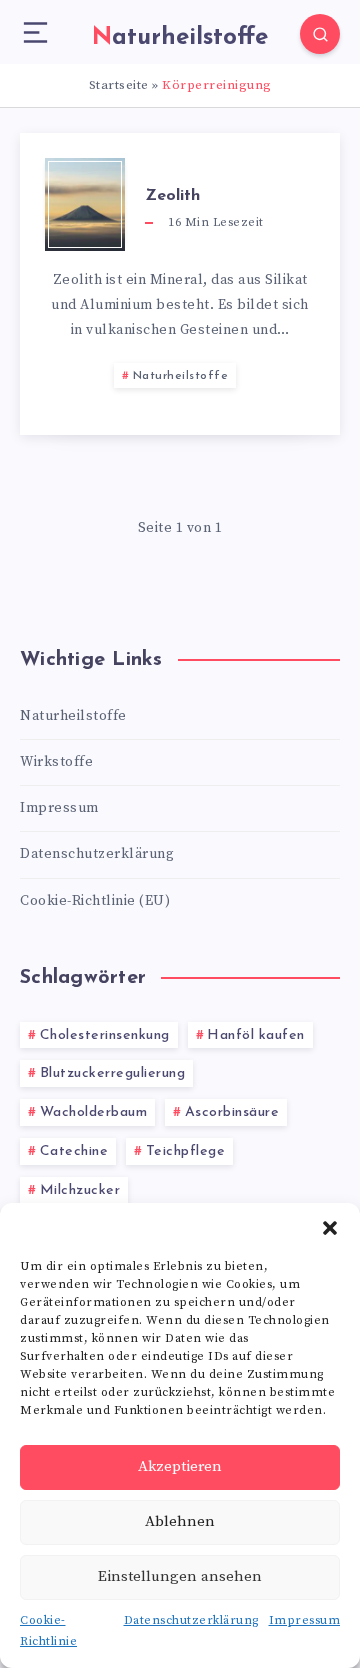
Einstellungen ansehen (180, 1576)
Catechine (74, 1151)
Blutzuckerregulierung (113, 1073)
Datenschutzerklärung (191, 1620)
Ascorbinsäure (232, 1112)
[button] (330, 1228)
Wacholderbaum (94, 1112)
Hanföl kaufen (256, 1035)
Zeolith (172, 196)
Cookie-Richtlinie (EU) (95, 901)
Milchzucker (80, 1190)
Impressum (305, 1620)
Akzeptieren (180, 1466)
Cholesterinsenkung (105, 1035)
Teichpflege (186, 1151)
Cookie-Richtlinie (48, 1631)
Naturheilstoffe (181, 376)
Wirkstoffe (56, 762)
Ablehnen (180, 1521)
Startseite (119, 85)
